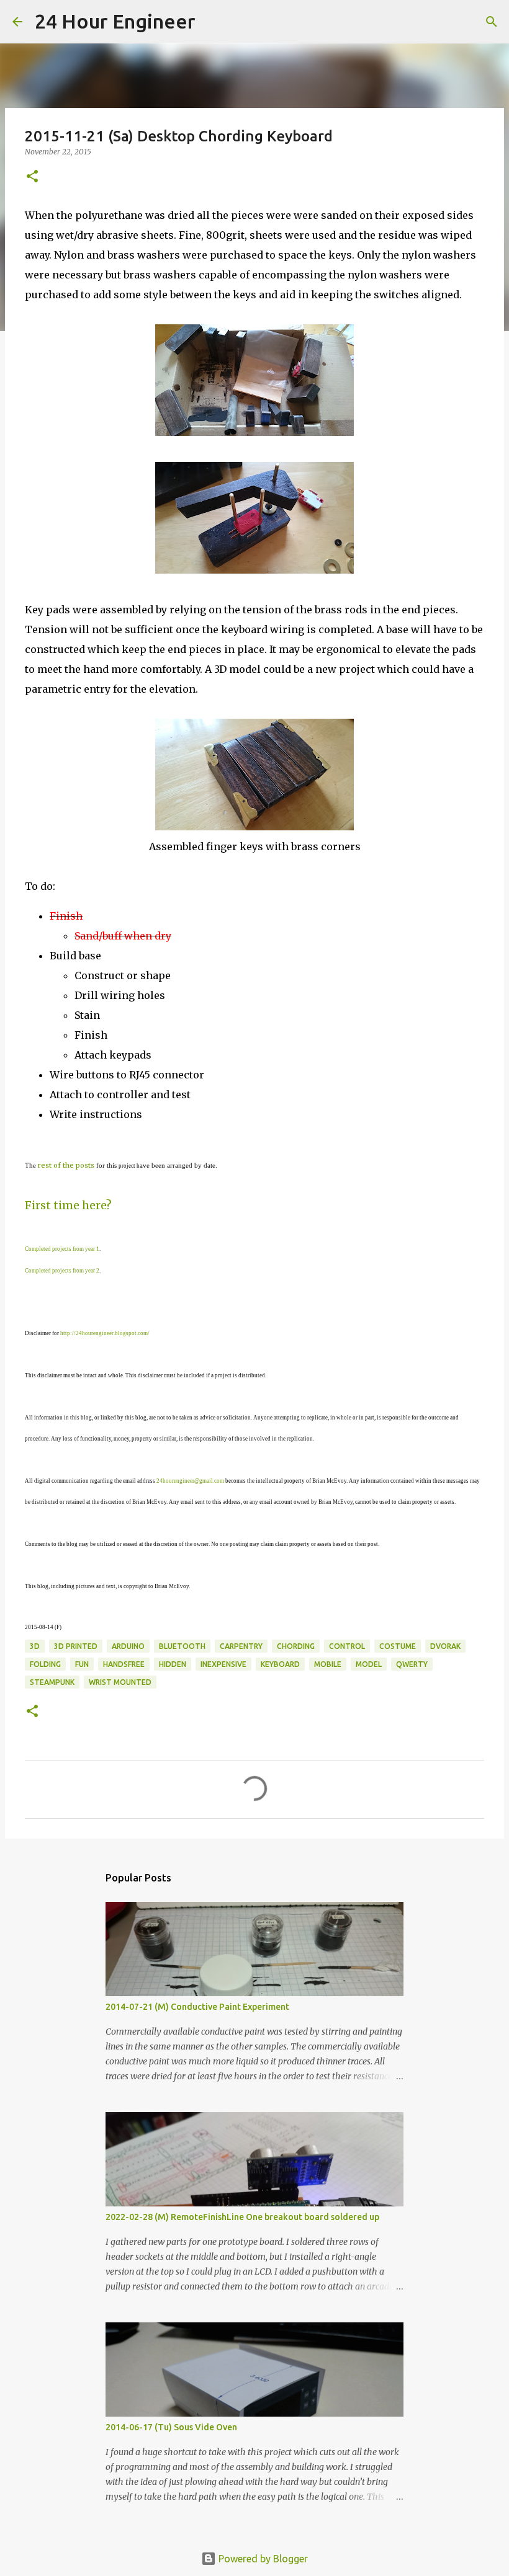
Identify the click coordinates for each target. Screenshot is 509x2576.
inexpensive (223, 1664)
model (369, 1664)
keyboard (280, 1664)
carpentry (241, 1646)
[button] (32, 177)
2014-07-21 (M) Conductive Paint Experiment (197, 2007)
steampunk (52, 1682)
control (347, 1646)
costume (398, 1646)
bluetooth (182, 1646)
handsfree (124, 1664)
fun (82, 1664)
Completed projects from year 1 (62, 1249)
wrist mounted (120, 1682)
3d (35, 1646)
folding (45, 1664)
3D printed (76, 1646)
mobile (328, 1664)
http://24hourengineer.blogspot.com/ (105, 1333)
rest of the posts (66, 1165)
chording (296, 1646)
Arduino (128, 1646)
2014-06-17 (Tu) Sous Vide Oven (171, 2427)
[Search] (213, 22)
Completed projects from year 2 (62, 1271)
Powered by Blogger (262, 2559)
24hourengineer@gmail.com (190, 1481)
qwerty (412, 1664)
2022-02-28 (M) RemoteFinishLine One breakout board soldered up (242, 2217)
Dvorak (445, 1646)
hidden (173, 1664)
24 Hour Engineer (115, 21)
